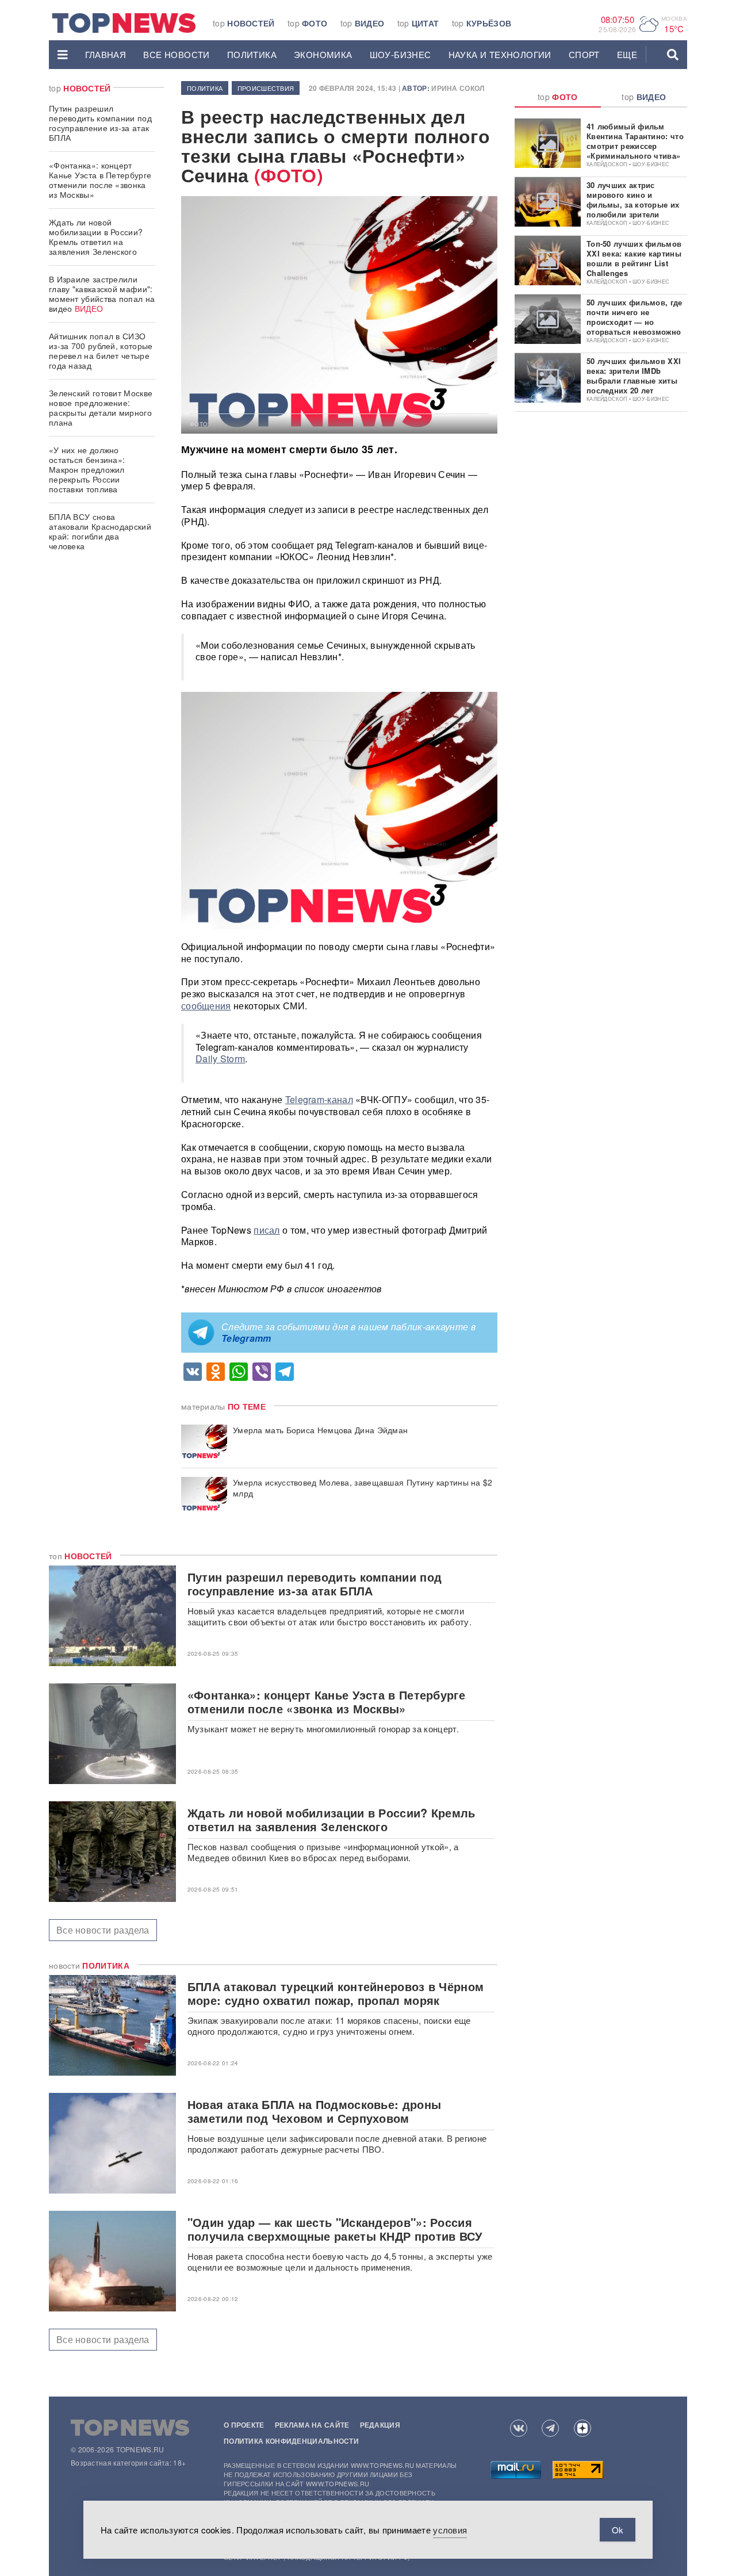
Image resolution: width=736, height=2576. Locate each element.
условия (450, 2530)
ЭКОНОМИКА (323, 54)
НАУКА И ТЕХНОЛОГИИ (500, 54)
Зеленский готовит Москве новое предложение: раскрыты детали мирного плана (101, 407)
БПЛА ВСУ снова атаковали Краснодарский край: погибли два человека (100, 531)
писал (267, 1230)
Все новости (176, 54)
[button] (63, 55)
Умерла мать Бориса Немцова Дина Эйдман (320, 1430)
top (244, 23)
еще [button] (627, 54)
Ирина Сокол (458, 88)
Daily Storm (220, 1059)
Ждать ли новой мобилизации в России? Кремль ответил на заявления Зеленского (96, 237)
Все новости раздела (103, 1930)
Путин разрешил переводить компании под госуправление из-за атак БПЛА (100, 123)
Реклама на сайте (312, 2425)
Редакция (380, 2425)
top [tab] (558, 97)
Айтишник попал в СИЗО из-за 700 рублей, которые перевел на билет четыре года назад (101, 351)
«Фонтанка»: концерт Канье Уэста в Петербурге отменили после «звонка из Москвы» (100, 180)
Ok (618, 2530)
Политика (252, 54)
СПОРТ (584, 54)
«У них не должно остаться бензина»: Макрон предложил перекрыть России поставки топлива (87, 469)
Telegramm (246, 1338)
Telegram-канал (319, 1099)
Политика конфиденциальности (291, 2441)
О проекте (244, 2425)
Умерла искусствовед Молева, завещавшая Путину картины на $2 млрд (363, 1488)
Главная (106, 54)
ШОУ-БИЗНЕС (400, 54)
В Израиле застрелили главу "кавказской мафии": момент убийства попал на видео (102, 294)
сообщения (206, 1006)
